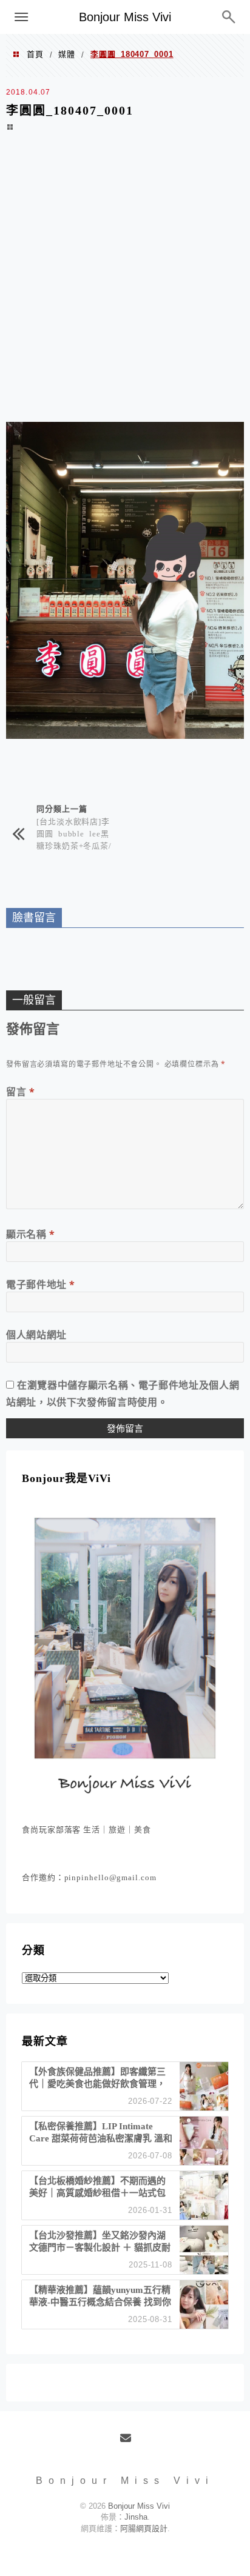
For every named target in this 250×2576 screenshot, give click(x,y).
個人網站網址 (36, 1335)
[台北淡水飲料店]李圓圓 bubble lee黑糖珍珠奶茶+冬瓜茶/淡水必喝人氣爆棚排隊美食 (74, 845)
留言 (21, 1092)
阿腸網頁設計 (144, 2528)
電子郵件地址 (41, 1284)
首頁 (35, 54)
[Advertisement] (125, 285)
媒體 (67, 54)
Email (130, 2443)
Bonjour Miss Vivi (125, 17)
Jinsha (136, 2517)
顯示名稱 (31, 1234)
